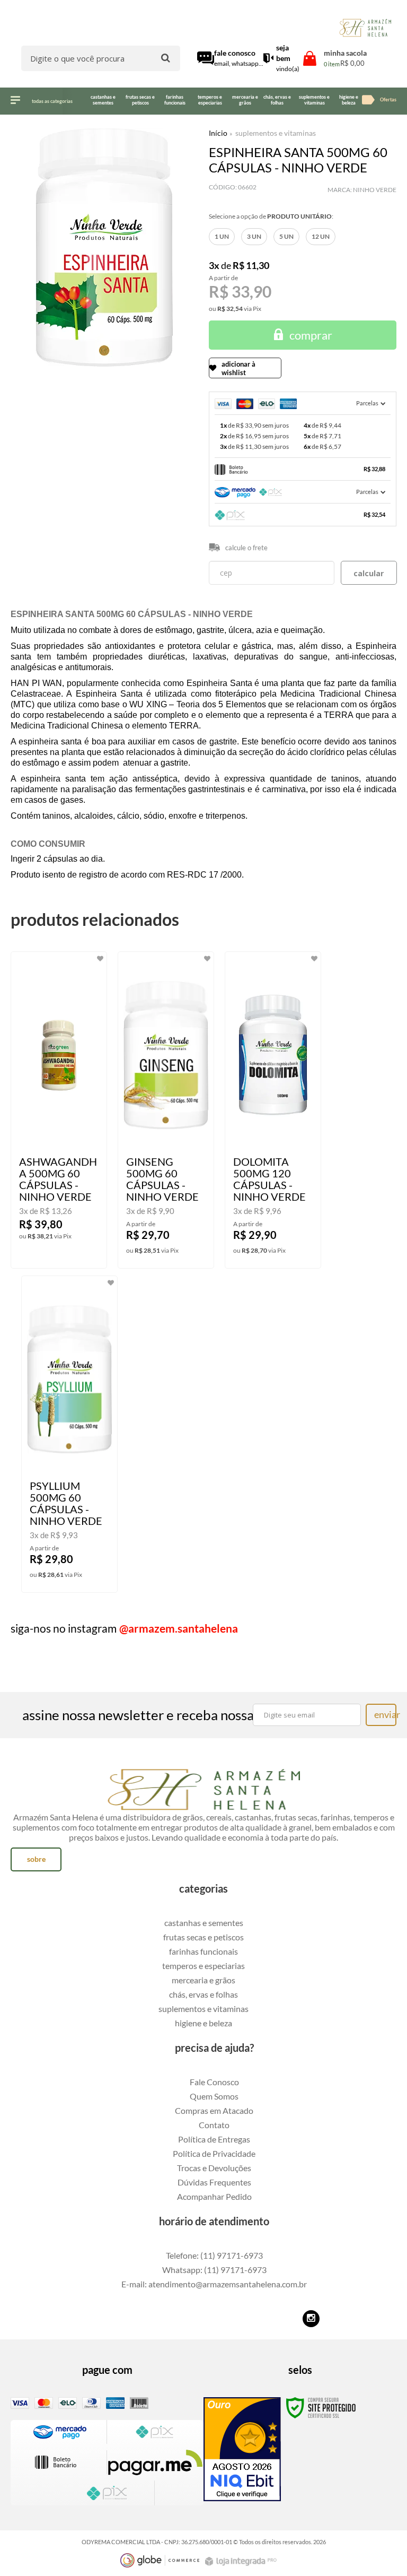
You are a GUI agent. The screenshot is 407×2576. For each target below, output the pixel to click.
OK (369, 573)
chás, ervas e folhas (203, 1994)
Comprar (311, 335)
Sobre (36, 1859)
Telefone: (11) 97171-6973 (214, 2255)
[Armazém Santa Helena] (365, 28)
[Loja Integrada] (242, 2561)
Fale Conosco (214, 2082)
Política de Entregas (214, 2139)
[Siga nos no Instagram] (311, 2319)
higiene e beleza (203, 2023)
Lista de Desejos (41, 380)
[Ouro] (242, 2449)
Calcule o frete (246, 548)
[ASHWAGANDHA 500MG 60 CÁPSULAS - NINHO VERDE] (59, 1110)
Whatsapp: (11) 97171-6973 (214, 2270)
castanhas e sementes (204, 1923)
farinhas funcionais (203, 1951)
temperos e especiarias (203, 1966)
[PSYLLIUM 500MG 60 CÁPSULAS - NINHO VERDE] (69, 1434)
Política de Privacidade (214, 2153)
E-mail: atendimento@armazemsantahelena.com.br (214, 2284)
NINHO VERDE (375, 190)
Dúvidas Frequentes (214, 2182)
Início (218, 133)
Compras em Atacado (214, 2110)
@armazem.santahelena (179, 1628)
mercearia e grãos (203, 1980)
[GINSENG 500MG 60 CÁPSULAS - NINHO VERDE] (166, 1110)
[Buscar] (166, 58)
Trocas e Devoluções (214, 2168)
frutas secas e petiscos (203, 1937)
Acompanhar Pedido (214, 2196)
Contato (214, 2125)
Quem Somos (214, 2096)
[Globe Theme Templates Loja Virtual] (160, 2560)
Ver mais (72, 1252)
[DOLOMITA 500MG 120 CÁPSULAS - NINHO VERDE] (273, 1110)
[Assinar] (381, 1715)
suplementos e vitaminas (276, 133)
